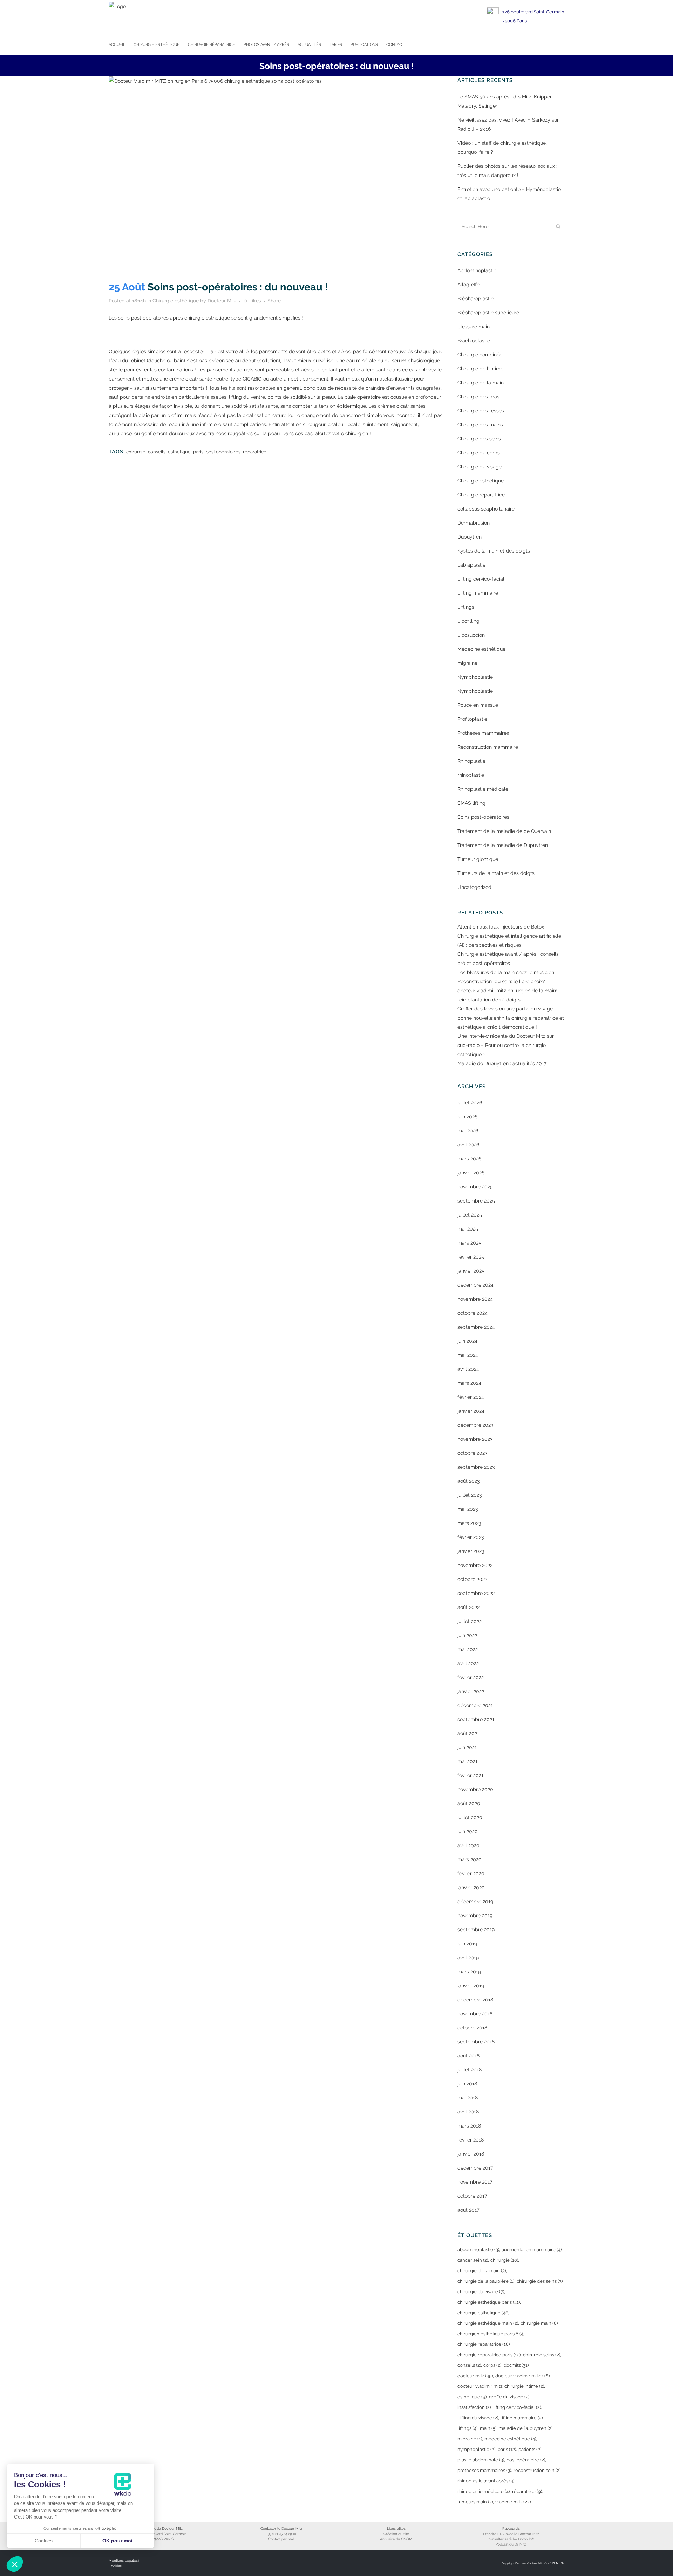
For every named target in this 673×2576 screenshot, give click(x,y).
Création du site (396, 2534)
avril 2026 (468, 1145)
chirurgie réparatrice (484, 2344)
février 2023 (471, 1537)
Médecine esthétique (481, 649)
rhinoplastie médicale (484, 2491)
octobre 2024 (473, 1313)
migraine (467, 663)
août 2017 (468, 2210)
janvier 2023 (471, 1551)
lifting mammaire (522, 2418)
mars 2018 (469, 2126)
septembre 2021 (476, 1719)
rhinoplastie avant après (486, 2481)
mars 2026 (469, 1159)
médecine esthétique (510, 2439)
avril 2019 (468, 1958)
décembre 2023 (475, 1425)
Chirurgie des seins (479, 439)
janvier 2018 (471, 2154)
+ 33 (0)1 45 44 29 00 (281, 2534)
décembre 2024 (475, 1285)
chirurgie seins (542, 2355)
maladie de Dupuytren (526, 2428)
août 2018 (468, 2056)
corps (492, 2365)
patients (530, 2449)
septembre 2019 (476, 1930)
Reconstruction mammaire (488, 747)
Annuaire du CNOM (396, 2539)
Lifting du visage (478, 2418)
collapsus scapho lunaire (486, 509)
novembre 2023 (475, 1439)
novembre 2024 (475, 1299)
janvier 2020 (471, 1888)
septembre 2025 (476, 1201)
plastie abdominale (481, 2460)
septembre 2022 (476, 1593)
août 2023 (468, 1481)
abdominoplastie (478, 2250)
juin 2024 (467, 1341)
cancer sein (473, 2260)
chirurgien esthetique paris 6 (491, 2334)
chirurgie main (539, 2323)
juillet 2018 (470, 2070)
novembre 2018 (475, 2014)
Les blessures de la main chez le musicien (506, 972)
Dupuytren (470, 537)
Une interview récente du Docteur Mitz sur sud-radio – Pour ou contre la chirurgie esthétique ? (506, 1045)
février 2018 (471, 2140)
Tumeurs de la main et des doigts (496, 873)
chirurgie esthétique (483, 2313)
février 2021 (470, 1775)
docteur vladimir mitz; (522, 2376)
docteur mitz (475, 2376)
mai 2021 (467, 1761)
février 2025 (471, 1257)
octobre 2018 (472, 2028)
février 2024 (471, 1397)
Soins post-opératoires (483, 817)
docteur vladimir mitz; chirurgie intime (501, 2386)
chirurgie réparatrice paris (489, 2355)
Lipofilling (468, 621)
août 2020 (469, 1803)
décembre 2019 (475, 1902)
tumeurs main (475, 2502)
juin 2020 (468, 1831)
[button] (15, 2564)
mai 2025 (468, 1229)
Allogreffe (468, 285)
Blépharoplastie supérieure (488, 313)
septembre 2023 (476, 1467)
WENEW (557, 2563)
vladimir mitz (513, 2502)
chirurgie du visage (481, 2292)
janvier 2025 (471, 1271)
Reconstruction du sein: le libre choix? (501, 981)
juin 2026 (467, 1117)
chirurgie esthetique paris (489, 2302)
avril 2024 (468, 1369)
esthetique (179, 452)
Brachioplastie (474, 341)
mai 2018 (468, 2098)
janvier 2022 (471, 1691)
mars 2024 (469, 1383)
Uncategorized (474, 887)
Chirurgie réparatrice (481, 495)
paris (198, 452)
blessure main (474, 327)
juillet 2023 (470, 1495)
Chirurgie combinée (480, 355)
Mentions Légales (123, 2560)
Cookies (115, 2566)
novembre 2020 (475, 1789)
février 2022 (471, 1677)
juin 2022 (467, 1635)
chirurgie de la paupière (486, 2281)
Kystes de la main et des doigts (494, 551)
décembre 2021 (475, 1705)
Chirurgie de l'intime (480, 369)
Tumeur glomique (478, 859)
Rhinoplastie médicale (483, 789)
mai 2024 (468, 1355)
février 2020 (471, 1873)
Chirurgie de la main (481, 383)
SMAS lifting (471, 803)
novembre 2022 (475, 1565)
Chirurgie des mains (480, 425)
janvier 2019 (471, 1986)
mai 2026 (468, 1131)
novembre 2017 (475, 2182)
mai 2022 (468, 1649)
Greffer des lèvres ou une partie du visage (505, 1009)
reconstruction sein (537, 2470)
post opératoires (223, 452)
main (488, 2428)
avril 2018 (468, 2112)
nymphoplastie (476, 2449)
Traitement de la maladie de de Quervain (504, 831)
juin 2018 (467, 2084)
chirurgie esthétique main (488, 2323)
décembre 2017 (475, 2168)
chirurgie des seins (540, 2281)
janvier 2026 (471, 1173)
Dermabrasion (474, 523)
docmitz (516, 2365)
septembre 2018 (476, 2042)
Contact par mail (281, 2539)
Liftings (466, 607)
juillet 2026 (470, 1103)
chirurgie (136, 452)
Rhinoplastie (471, 761)
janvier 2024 (471, 1411)
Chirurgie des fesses (481, 411)
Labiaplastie (471, 565)
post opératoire (526, 2460)
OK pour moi (117, 2541)
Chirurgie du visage (480, 467)
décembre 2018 (475, 2000)
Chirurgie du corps (479, 453)
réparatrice (255, 452)
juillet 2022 (470, 1621)
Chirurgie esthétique (176, 301)
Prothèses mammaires (483, 733)
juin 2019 (467, 1944)
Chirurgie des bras (478, 397)
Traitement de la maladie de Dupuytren (503, 845)
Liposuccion (471, 635)
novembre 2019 (475, 1916)
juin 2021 (467, 1747)
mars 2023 (469, 1523)
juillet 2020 (470, 1817)
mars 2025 (469, 1243)
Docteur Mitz (222, 301)
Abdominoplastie (477, 270)
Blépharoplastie (475, 299)
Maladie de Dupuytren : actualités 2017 (502, 1063)
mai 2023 (468, 1509)
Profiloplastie (472, 719)
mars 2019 (469, 1972)
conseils (157, 452)
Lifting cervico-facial (481, 579)
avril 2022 (468, 1663)
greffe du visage (509, 2397)
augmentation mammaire (532, 2250)
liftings (467, 2428)
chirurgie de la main (482, 2271)
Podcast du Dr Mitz (511, 2544)
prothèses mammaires (484, 2470)
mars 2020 (470, 1859)
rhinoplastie (471, 775)
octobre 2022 (472, 1579)
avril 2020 (468, 1845)
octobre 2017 (472, 2196)
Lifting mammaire (478, 593)
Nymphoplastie (475, 677)
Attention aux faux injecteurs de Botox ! (502, 927)
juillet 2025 (470, 1215)
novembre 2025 (475, 1187)
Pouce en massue (478, 705)
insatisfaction (474, 2407)
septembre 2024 (476, 1327)
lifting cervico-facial (517, 2407)
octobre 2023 (472, 1453)
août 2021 (468, 1733)
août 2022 (468, 1607)
